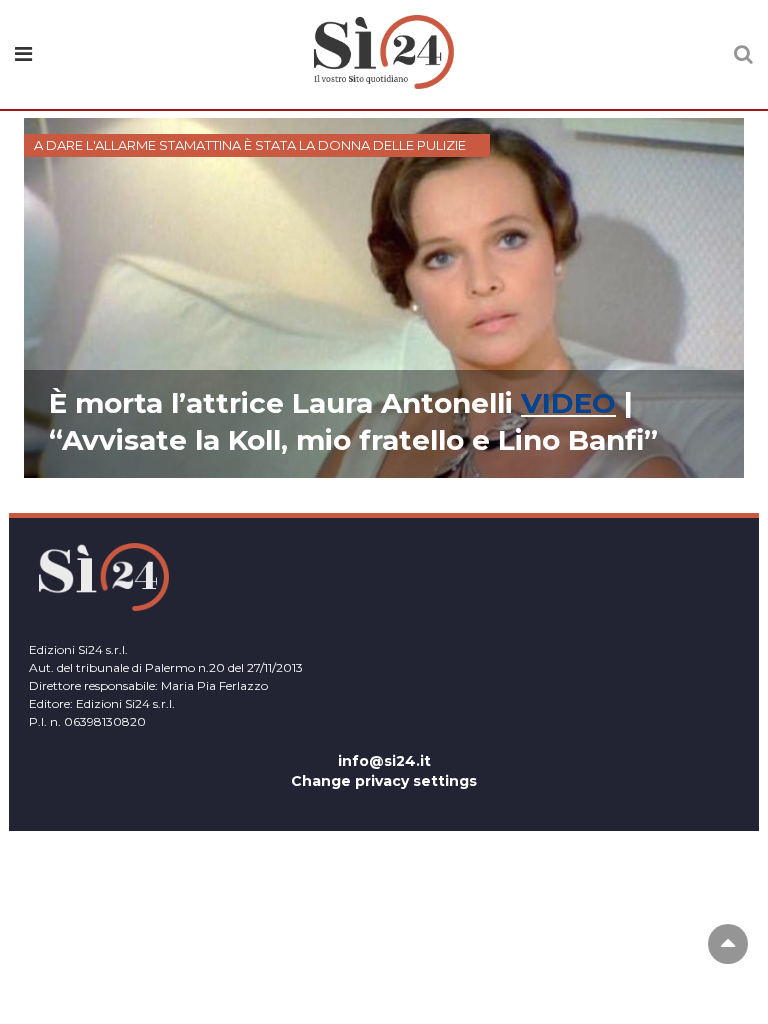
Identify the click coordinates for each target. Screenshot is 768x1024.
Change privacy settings (384, 781)
